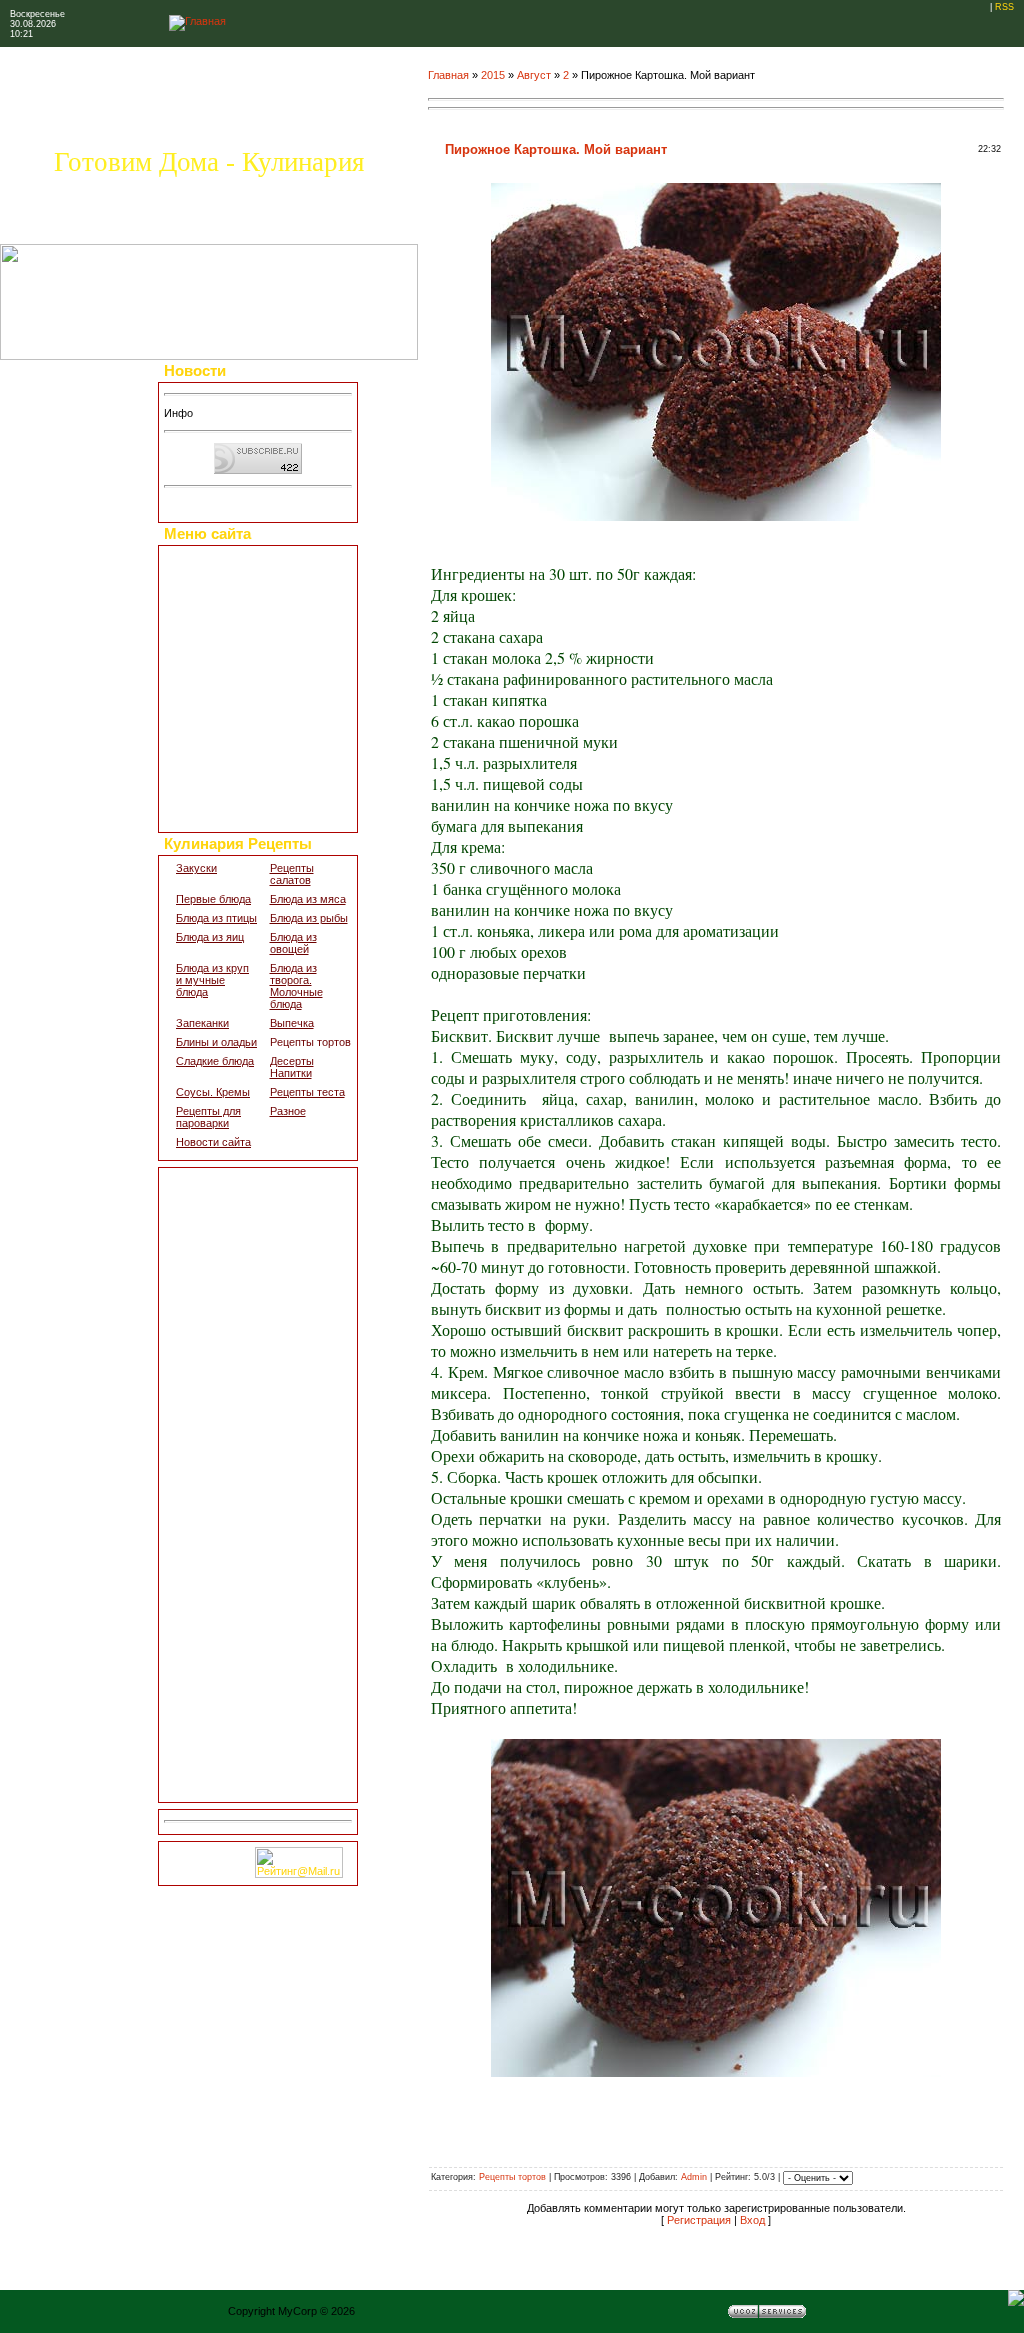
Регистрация (699, 2220)
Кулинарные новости (228, 668)
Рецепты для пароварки (208, 1117)
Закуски (196, 868)
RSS (1004, 7)
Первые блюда (213, 899)
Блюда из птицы (216, 918)
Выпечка (292, 1023)
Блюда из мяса (308, 899)
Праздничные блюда (227, 594)
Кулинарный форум (225, 686)
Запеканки (202, 1023)
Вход (752, 2220)
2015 (493, 75)
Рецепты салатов (292, 874)
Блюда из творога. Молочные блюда (296, 986)
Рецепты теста (307, 1092)
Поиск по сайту (214, 815)
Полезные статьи (219, 631)
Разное (288, 1111)
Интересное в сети (223, 741)
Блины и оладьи (216, 1042)
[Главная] (197, 21)
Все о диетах (208, 649)
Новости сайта (213, 1142)
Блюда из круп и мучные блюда (212, 980)
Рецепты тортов (310, 1042)
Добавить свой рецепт (231, 612)
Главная (448, 75)
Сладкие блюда (215, 1061)
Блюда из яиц (210, 937)
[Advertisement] (258, 1485)
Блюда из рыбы (309, 918)
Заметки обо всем (221, 704)
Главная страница (220, 557)
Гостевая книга (213, 760)
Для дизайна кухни (222, 796)
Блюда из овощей (293, 943)
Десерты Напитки (292, 1067)
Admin (694, 2177)
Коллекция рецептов (226, 576)
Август (534, 75)
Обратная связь (216, 778)
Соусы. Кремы (213, 1092)
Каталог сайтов (213, 723)
